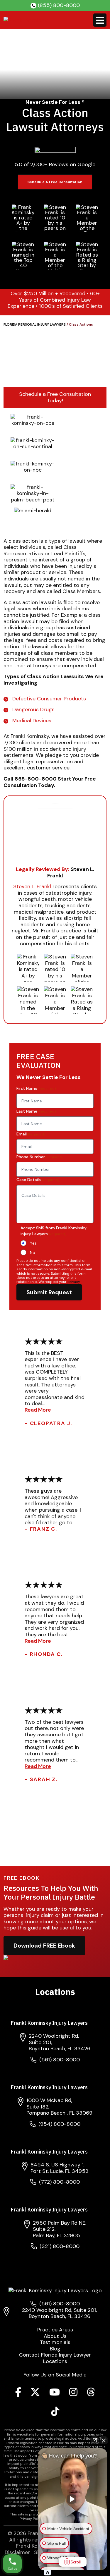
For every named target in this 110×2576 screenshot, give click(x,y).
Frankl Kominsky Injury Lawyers (49, 2023)
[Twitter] (35, 2394)
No (33, 1252)
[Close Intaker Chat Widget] (104, 2440)
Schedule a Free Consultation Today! (55, 397)
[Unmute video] (73, 2499)
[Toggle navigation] (100, 20)
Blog (55, 2349)
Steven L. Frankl (32, 886)
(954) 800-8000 (59, 2124)
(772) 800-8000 (59, 2182)
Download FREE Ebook (44, 1946)
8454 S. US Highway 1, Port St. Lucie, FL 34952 (59, 2168)
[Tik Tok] (55, 2413)
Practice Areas (55, 2330)
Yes (33, 1243)
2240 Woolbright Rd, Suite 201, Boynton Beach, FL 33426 (59, 2313)
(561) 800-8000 (60, 2060)
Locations (55, 2362)
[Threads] (91, 2394)
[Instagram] (73, 2394)
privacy (74, 1282)
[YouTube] (55, 2394)
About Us (55, 2336)
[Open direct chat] (95, 2440)
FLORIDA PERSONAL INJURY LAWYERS (35, 324)
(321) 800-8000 (60, 2246)
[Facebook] (18, 2394)
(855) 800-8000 (59, 5)
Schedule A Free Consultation (55, 182)
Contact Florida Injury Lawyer (55, 2355)
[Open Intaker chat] (47, 2573)
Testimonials (55, 2343)
